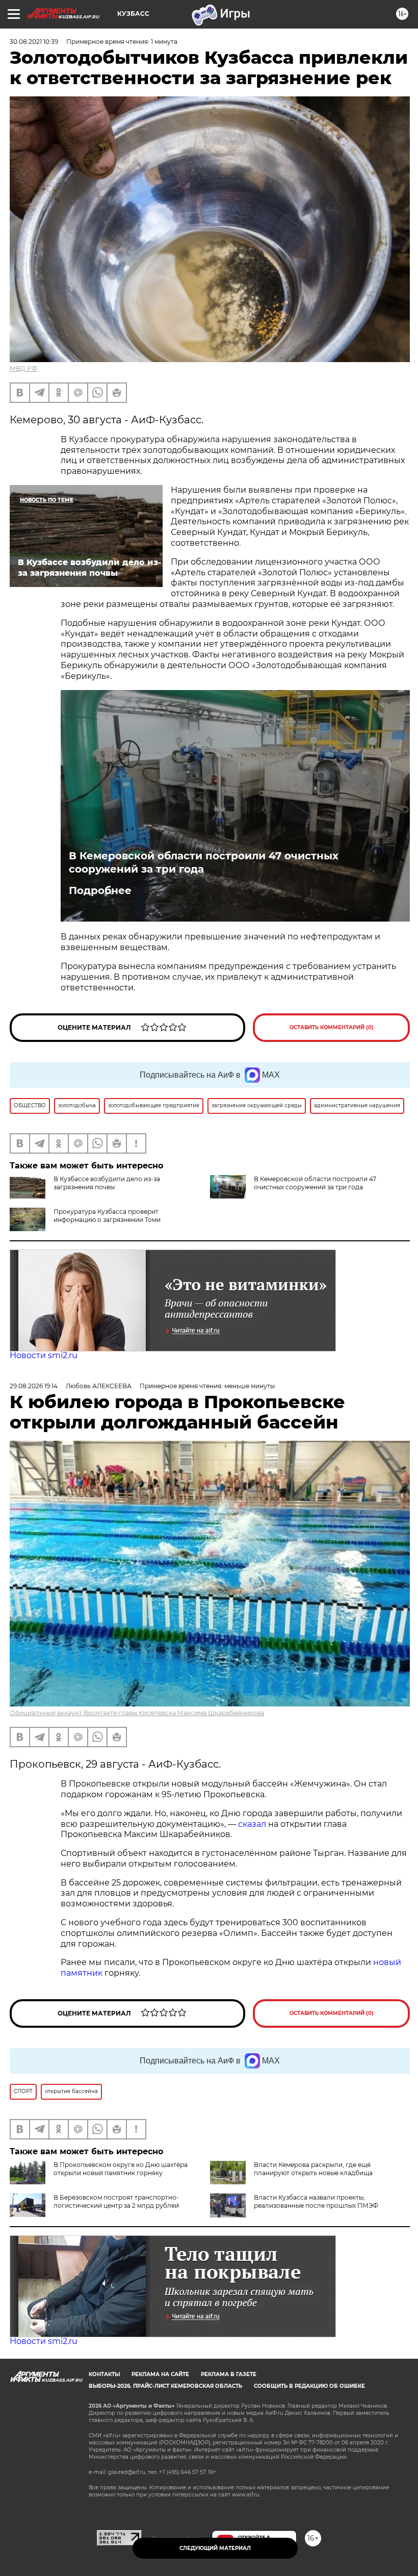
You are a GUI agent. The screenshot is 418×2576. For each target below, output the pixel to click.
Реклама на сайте (160, 2374)
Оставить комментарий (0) (332, 1027)
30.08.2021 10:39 (34, 42)
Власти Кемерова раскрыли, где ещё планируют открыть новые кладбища (313, 2169)
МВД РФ (23, 368)
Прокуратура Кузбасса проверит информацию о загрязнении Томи (107, 1216)
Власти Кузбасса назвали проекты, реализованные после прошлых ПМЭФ (316, 2201)
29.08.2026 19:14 (34, 1386)
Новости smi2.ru (44, 1355)
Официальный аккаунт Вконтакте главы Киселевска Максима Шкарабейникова (137, 1713)
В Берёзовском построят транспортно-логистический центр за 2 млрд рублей (116, 2201)
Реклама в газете (229, 2374)
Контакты (104, 2374)
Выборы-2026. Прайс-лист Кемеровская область (165, 2386)
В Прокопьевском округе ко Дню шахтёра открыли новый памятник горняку (121, 2169)
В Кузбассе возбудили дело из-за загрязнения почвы (107, 1183)
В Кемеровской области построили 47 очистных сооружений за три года (204, 862)
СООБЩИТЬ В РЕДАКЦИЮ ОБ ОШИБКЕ (309, 2386)
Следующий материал (215, 2548)
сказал (253, 1824)
